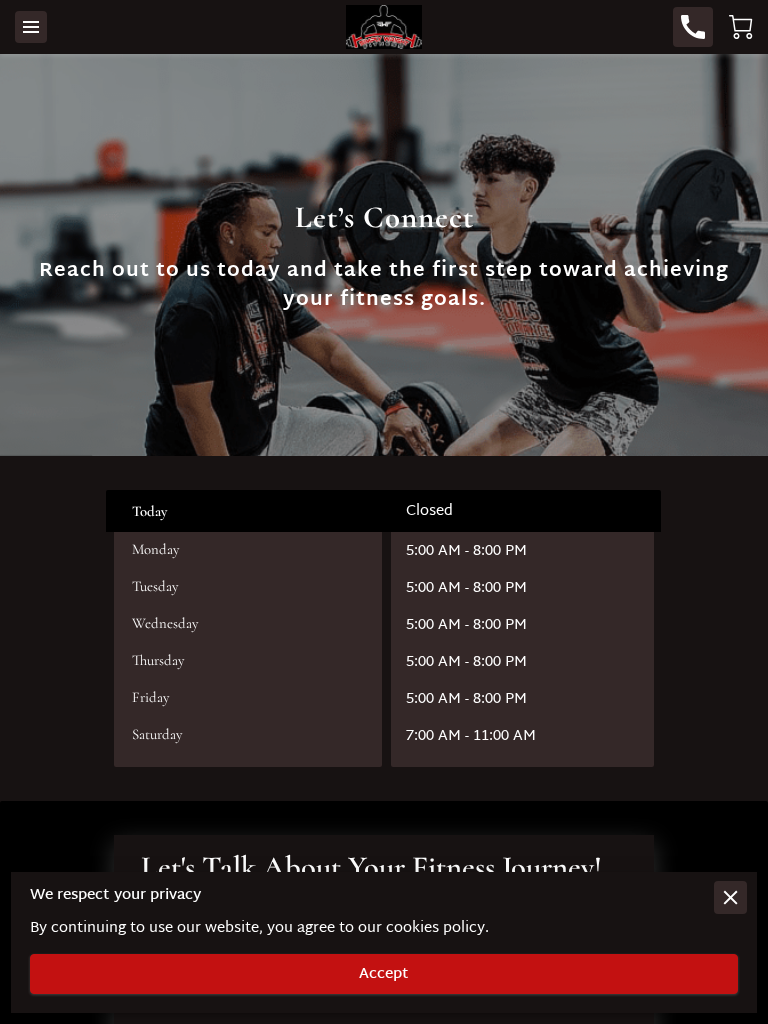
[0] (741, 27)
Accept (384, 974)
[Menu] (31, 27)
